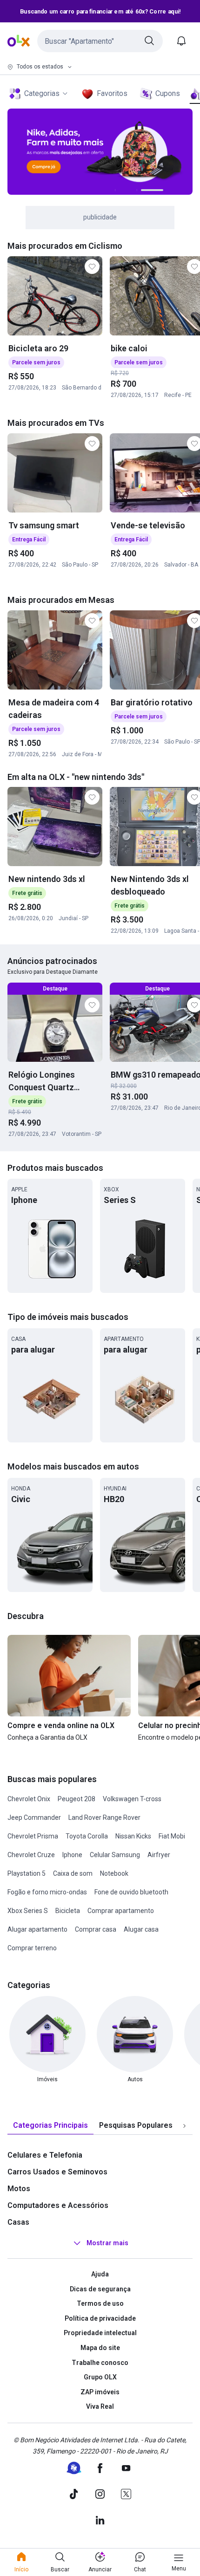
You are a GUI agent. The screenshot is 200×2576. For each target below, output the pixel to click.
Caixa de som (73, 1873)
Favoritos (112, 93)
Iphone (72, 1855)
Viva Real (100, 2406)
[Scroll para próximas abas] (184, 2126)
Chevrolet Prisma (33, 1836)
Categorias (42, 93)
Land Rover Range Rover (104, 1818)
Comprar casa (96, 1929)
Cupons (168, 93)
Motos (19, 2189)
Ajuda (100, 2274)
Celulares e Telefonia (45, 2155)
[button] (100, 41)
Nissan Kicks (133, 1836)
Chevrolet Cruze (31, 1855)
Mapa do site (100, 2348)
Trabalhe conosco (100, 2363)
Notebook (114, 1873)
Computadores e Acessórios (58, 2205)
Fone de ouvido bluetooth (131, 1892)
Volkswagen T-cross (132, 1799)
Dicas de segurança (100, 2289)
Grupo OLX (100, 2377)
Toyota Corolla (87, 1836)
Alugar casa (141, 1929)
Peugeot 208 (77, 1799)
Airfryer (159, 1855)
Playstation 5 (27, 1873)
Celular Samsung (115, 1855)
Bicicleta (68, 1911)
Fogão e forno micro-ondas (47, 1892)
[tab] (50, 2126)
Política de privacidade (100, 2318)
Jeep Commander (34, 1818)
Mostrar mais (107, 2243)
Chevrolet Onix (29, 1799)
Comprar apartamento (121, 1911)
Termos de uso (100, 2303)
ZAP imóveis (100, 2392)
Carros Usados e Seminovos (57, 2172)
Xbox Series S (28, 1911)
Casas (18, 2222)
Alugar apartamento (37, 1929)
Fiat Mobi (172, 1836)
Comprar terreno (32, 1948)
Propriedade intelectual (100, 2333)
